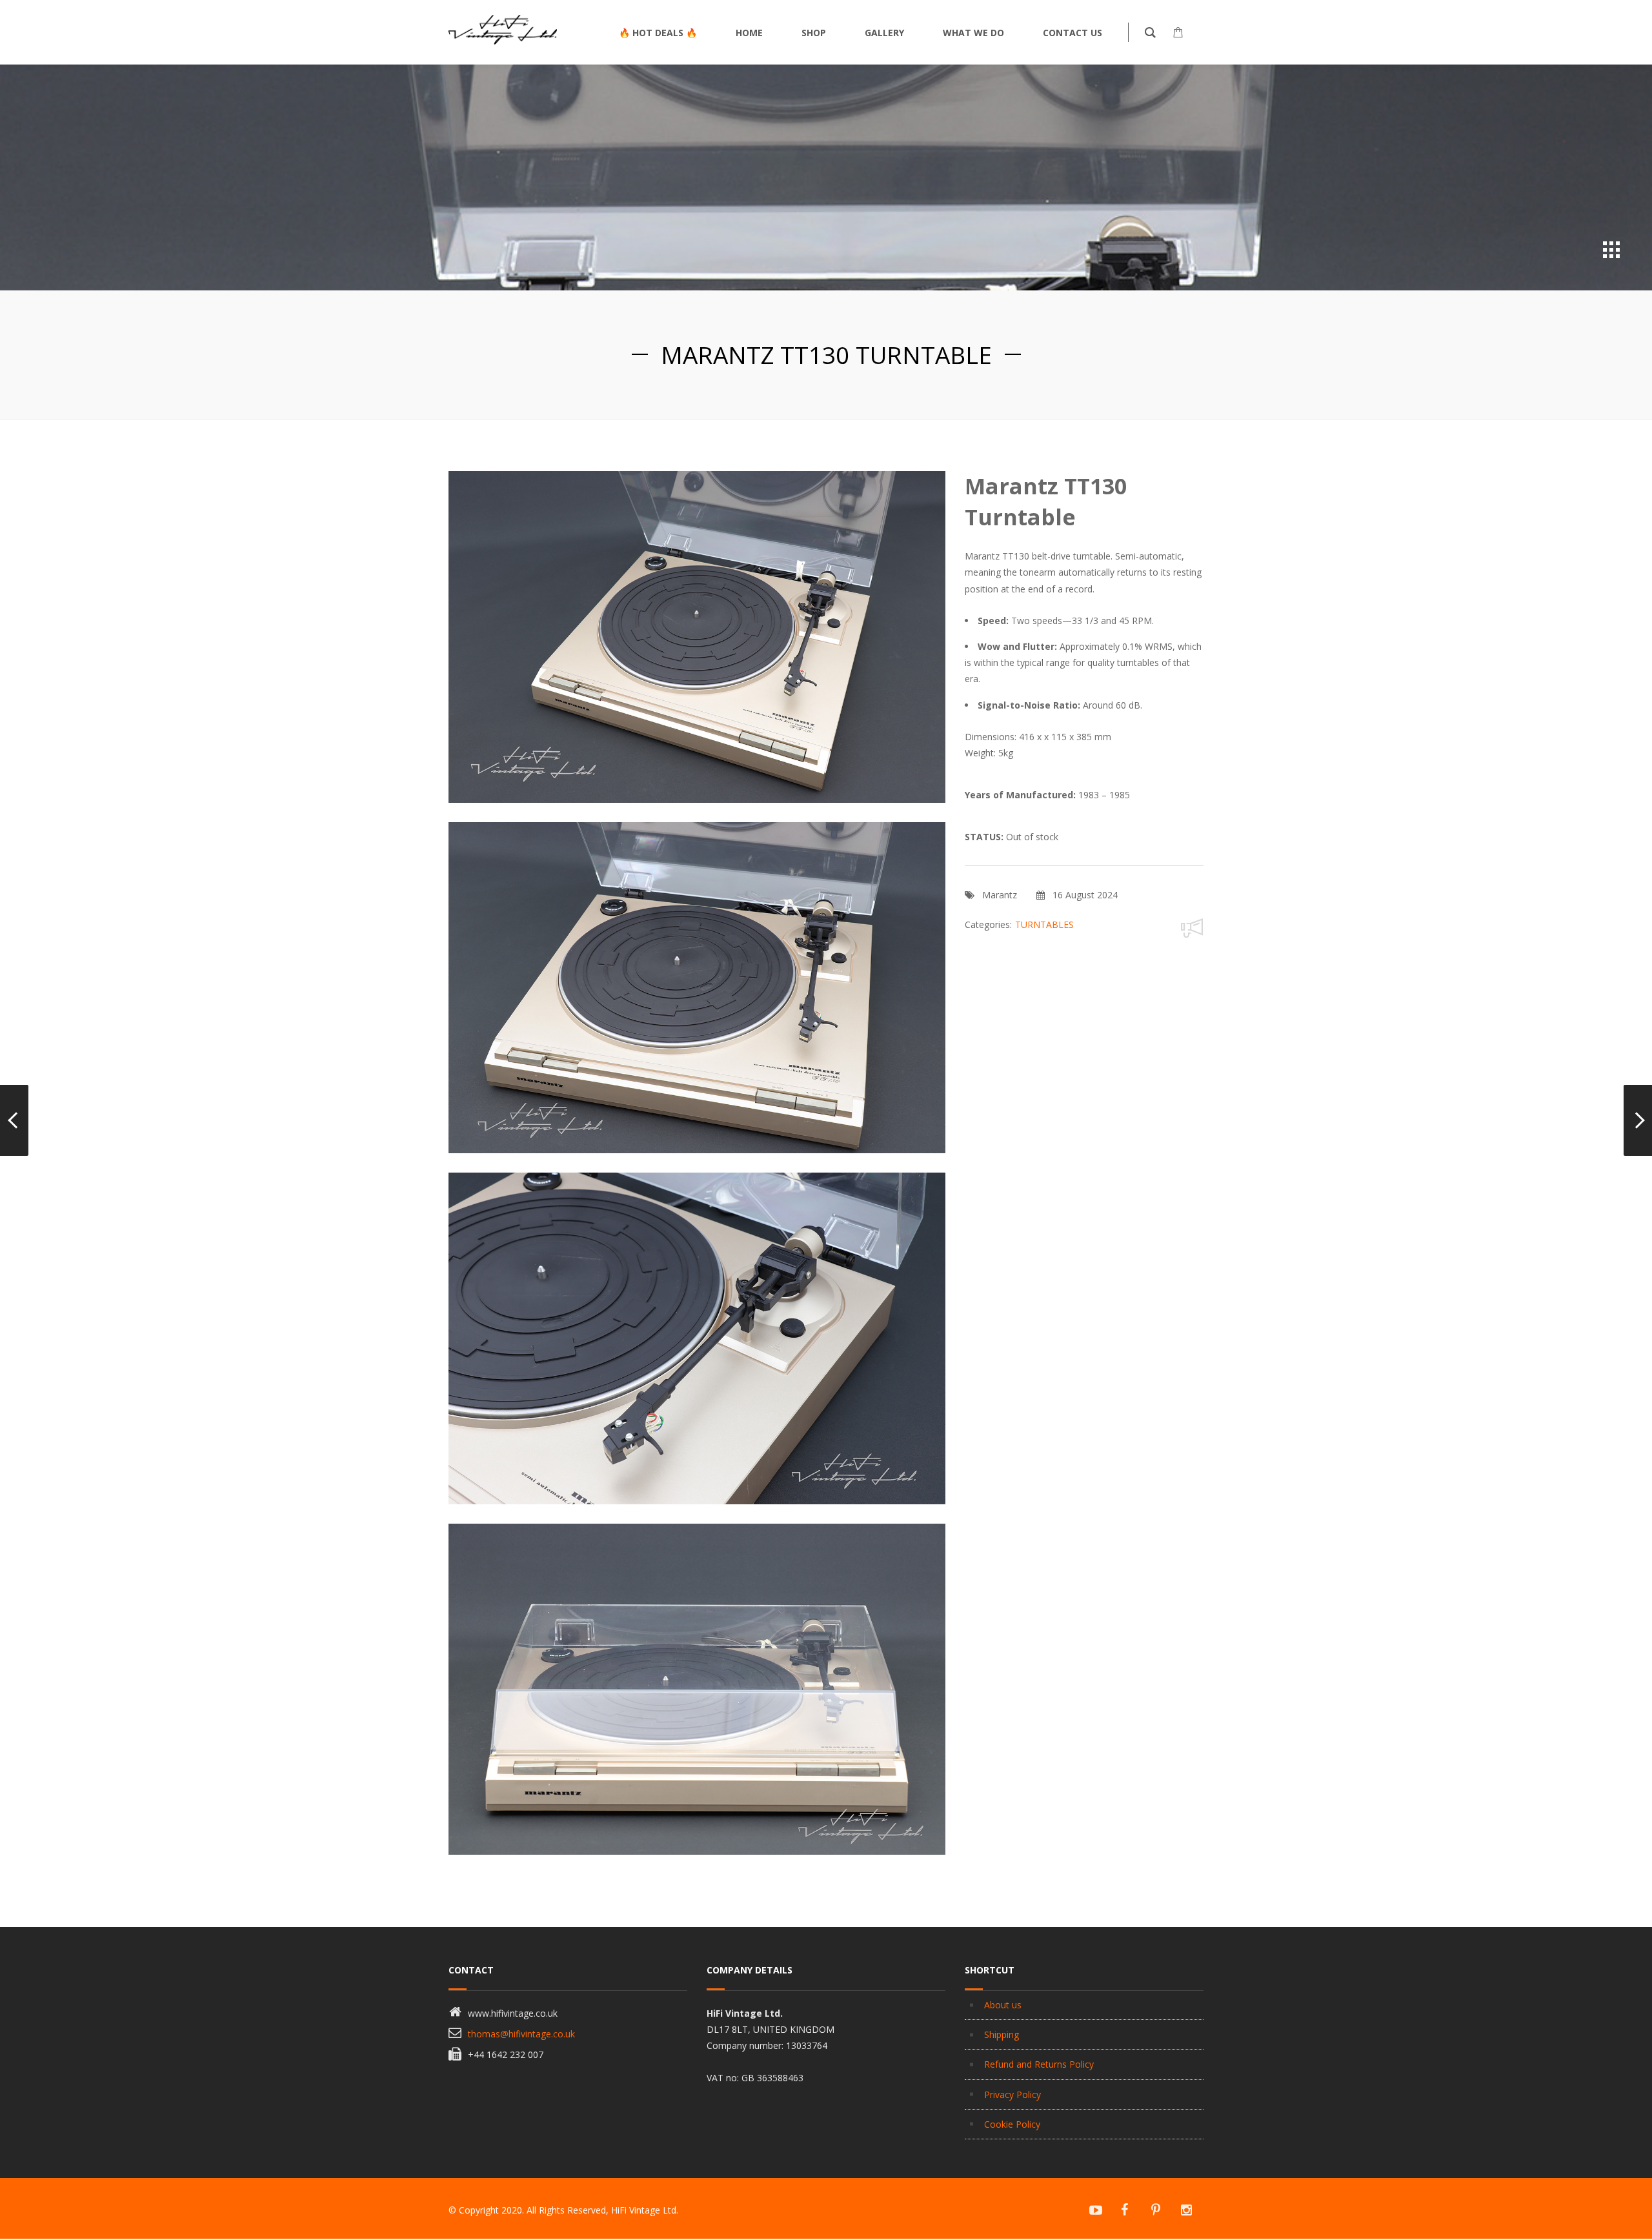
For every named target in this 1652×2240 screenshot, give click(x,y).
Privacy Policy (1012, 2094)
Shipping (1002, 2034)
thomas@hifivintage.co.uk (521, 2034)
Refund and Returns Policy (1039, 2064)
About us (1003, 2005)
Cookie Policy (1012, 2124)
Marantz (1000, 895)
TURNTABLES (1044, 924)
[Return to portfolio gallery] (1611, 250)
